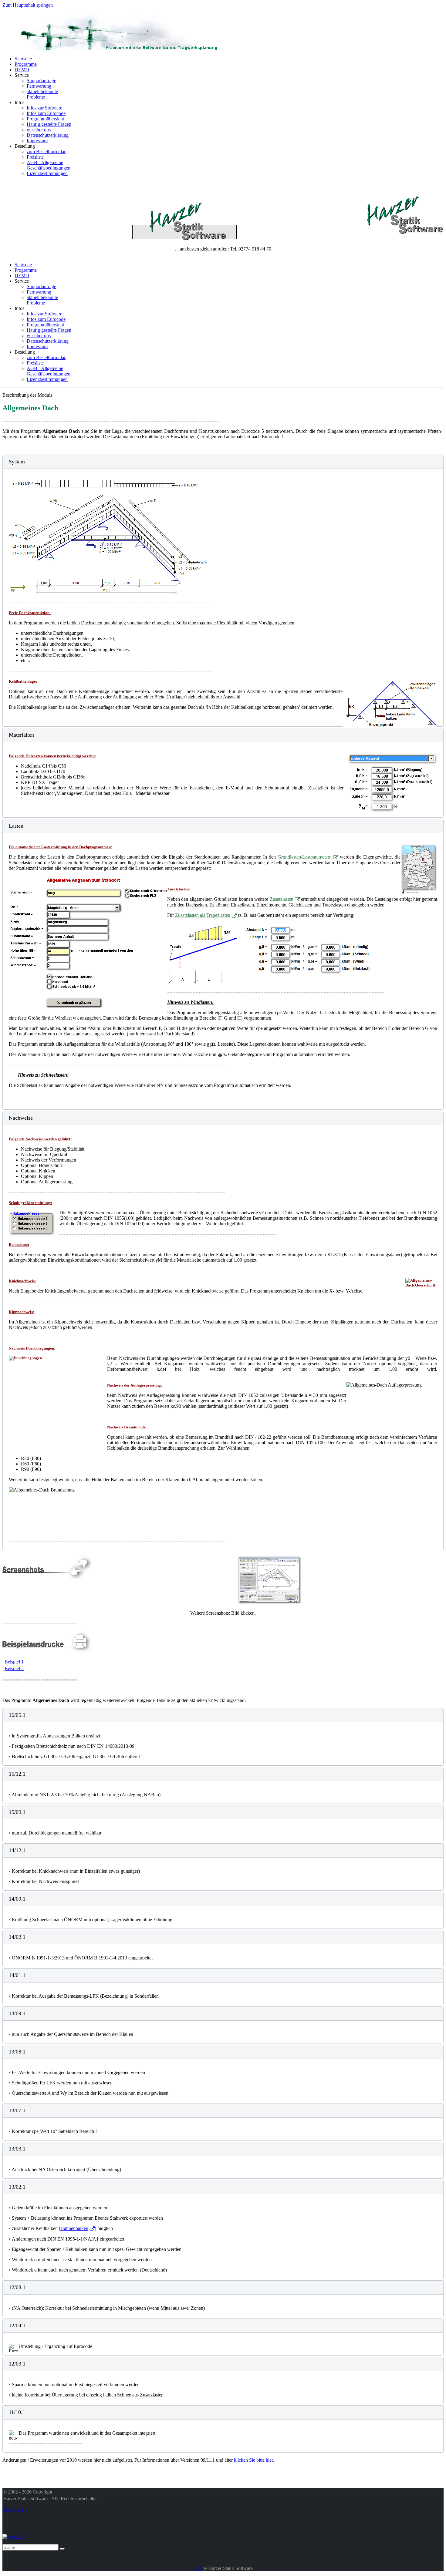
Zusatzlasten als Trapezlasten (203, 915)
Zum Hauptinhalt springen (28, 5)
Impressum (14, 2510)
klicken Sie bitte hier (253, 2460)
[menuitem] (23, 59)
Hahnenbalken (74, 2228)
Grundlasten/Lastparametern (305, 857)
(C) (198, 2568)
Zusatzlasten (282, 899)
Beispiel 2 (14, 1668)
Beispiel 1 (14, 1662)
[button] (223, 462)
